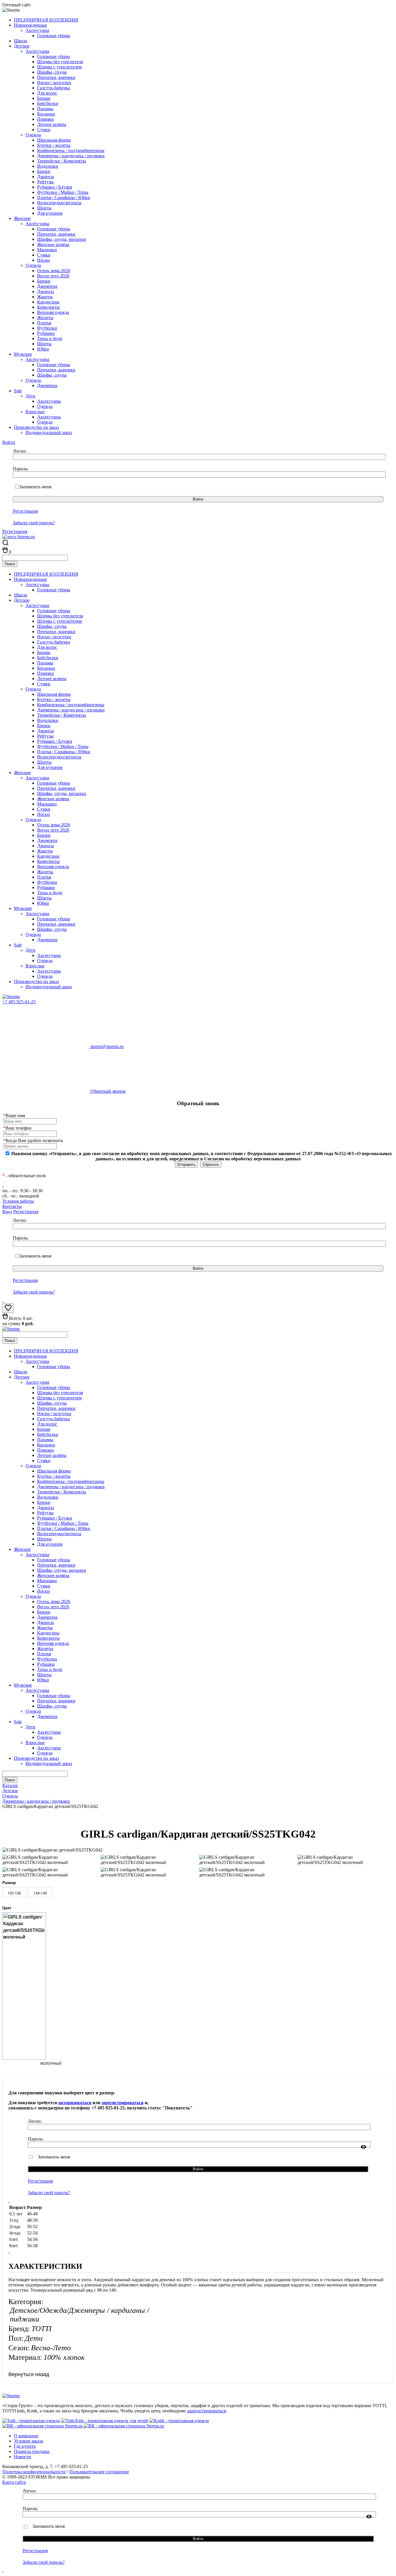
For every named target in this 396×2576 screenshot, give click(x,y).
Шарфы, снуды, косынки (62, 239)
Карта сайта (14, 2482)
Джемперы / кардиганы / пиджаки (71, 156)
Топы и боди (50, 338)
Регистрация (25, 511)
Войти (9, 442)
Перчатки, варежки (56, 77)
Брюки (44, 171)
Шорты (44, 208)
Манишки (47, 250)
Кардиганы (48, 302)
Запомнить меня (35, 487)
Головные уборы (54, 36)
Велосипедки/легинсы (59, 203)
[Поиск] (5, 544)
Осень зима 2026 (54, 271)
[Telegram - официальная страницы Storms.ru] (124, 2426)
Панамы (45, 109)
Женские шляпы (53, 244)
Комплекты (48, 307)
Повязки (46, 119)
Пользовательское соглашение (99, 2472)
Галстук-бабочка (53, 88)
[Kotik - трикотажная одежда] (179, 2421)
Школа (21, 41)
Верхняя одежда (53, 312)
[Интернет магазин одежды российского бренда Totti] (31, 2421)
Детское (22, 46)
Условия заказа (29, 2441)
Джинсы (46, 177)
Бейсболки (48, 103)
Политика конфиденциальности (34, 2472)
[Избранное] (8, 1310)
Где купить (25, 2446)
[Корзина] (6, 552)
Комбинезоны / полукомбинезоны (71, 150)
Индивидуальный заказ (49, 432)
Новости (22, 2457)
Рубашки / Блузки (55, 187)
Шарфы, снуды (52, 72)
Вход (7, 1212)
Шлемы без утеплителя (60, 62)
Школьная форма (54, 140)
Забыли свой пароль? (34, 523)
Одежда (33, 135)
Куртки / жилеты (54, 145)
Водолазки (48, 166)
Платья (44, 323)
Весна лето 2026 (53, 276)
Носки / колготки (54, 83)
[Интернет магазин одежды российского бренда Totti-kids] (105, 2421)
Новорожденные (30, 25)
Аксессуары (37, 30)
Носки (43, 260)
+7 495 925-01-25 (19, 1002)
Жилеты (45, 318)
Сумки (44, 130)
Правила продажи (32, 2451)
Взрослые (35, 412)
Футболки (47, 328)
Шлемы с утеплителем (59, 67)
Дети (30, 396)
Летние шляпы (52, 124)
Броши (44, 98)
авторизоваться (75, 2103)
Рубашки (46, 333)
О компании (26, 2436)
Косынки (46, 114)
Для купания (50, 213)
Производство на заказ (36, 427)
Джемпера (47, 286)
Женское (22, 218)
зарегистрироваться (122, 2103)
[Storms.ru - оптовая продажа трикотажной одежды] (11, 997)
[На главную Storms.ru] (19, 537)
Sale (18, 391)
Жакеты (45, 297)
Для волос (47, 93)
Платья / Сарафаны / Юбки (64, 197)
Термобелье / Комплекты (62, 161)
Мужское (23, 354)
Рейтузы (45, 182)
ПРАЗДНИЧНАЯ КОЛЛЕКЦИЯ (46, 20)
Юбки (43, 349)
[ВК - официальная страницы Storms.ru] (43, 2426)
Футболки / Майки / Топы (63, 192)
